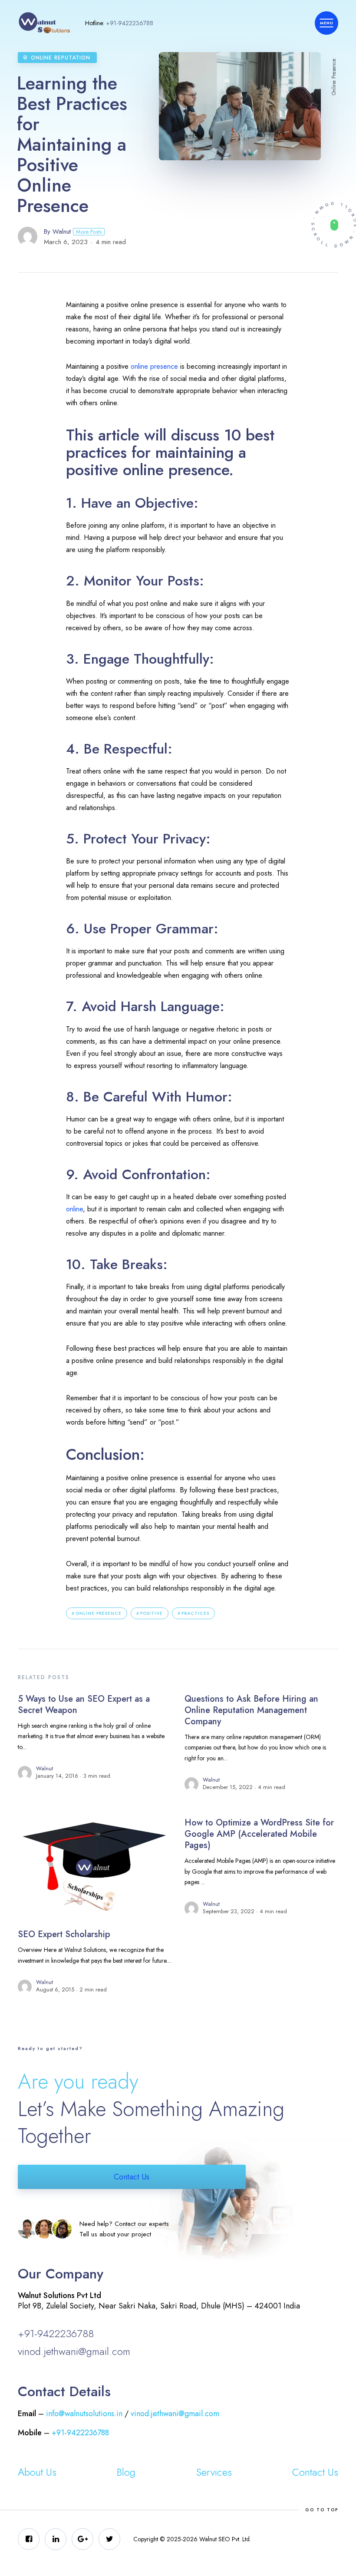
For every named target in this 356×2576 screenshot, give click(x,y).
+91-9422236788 (130, 23)
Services (214, 2472)
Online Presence (99, 1613)
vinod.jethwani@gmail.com (74, 2351)
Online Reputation (61, 58)
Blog (126, 2472)
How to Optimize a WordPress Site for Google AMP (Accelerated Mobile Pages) (259, 1834)
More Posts (89, 232)
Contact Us (132, 2177)
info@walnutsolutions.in (84, 2414)
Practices (195, 1613)
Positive (152, 1613)
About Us (37, 2472)
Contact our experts (142, 2224)
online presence (154, 366)
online (74, 1209)
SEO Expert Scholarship (64, 1934)
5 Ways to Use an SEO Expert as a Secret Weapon (84, 1705)
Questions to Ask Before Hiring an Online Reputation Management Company (251, 1710)
